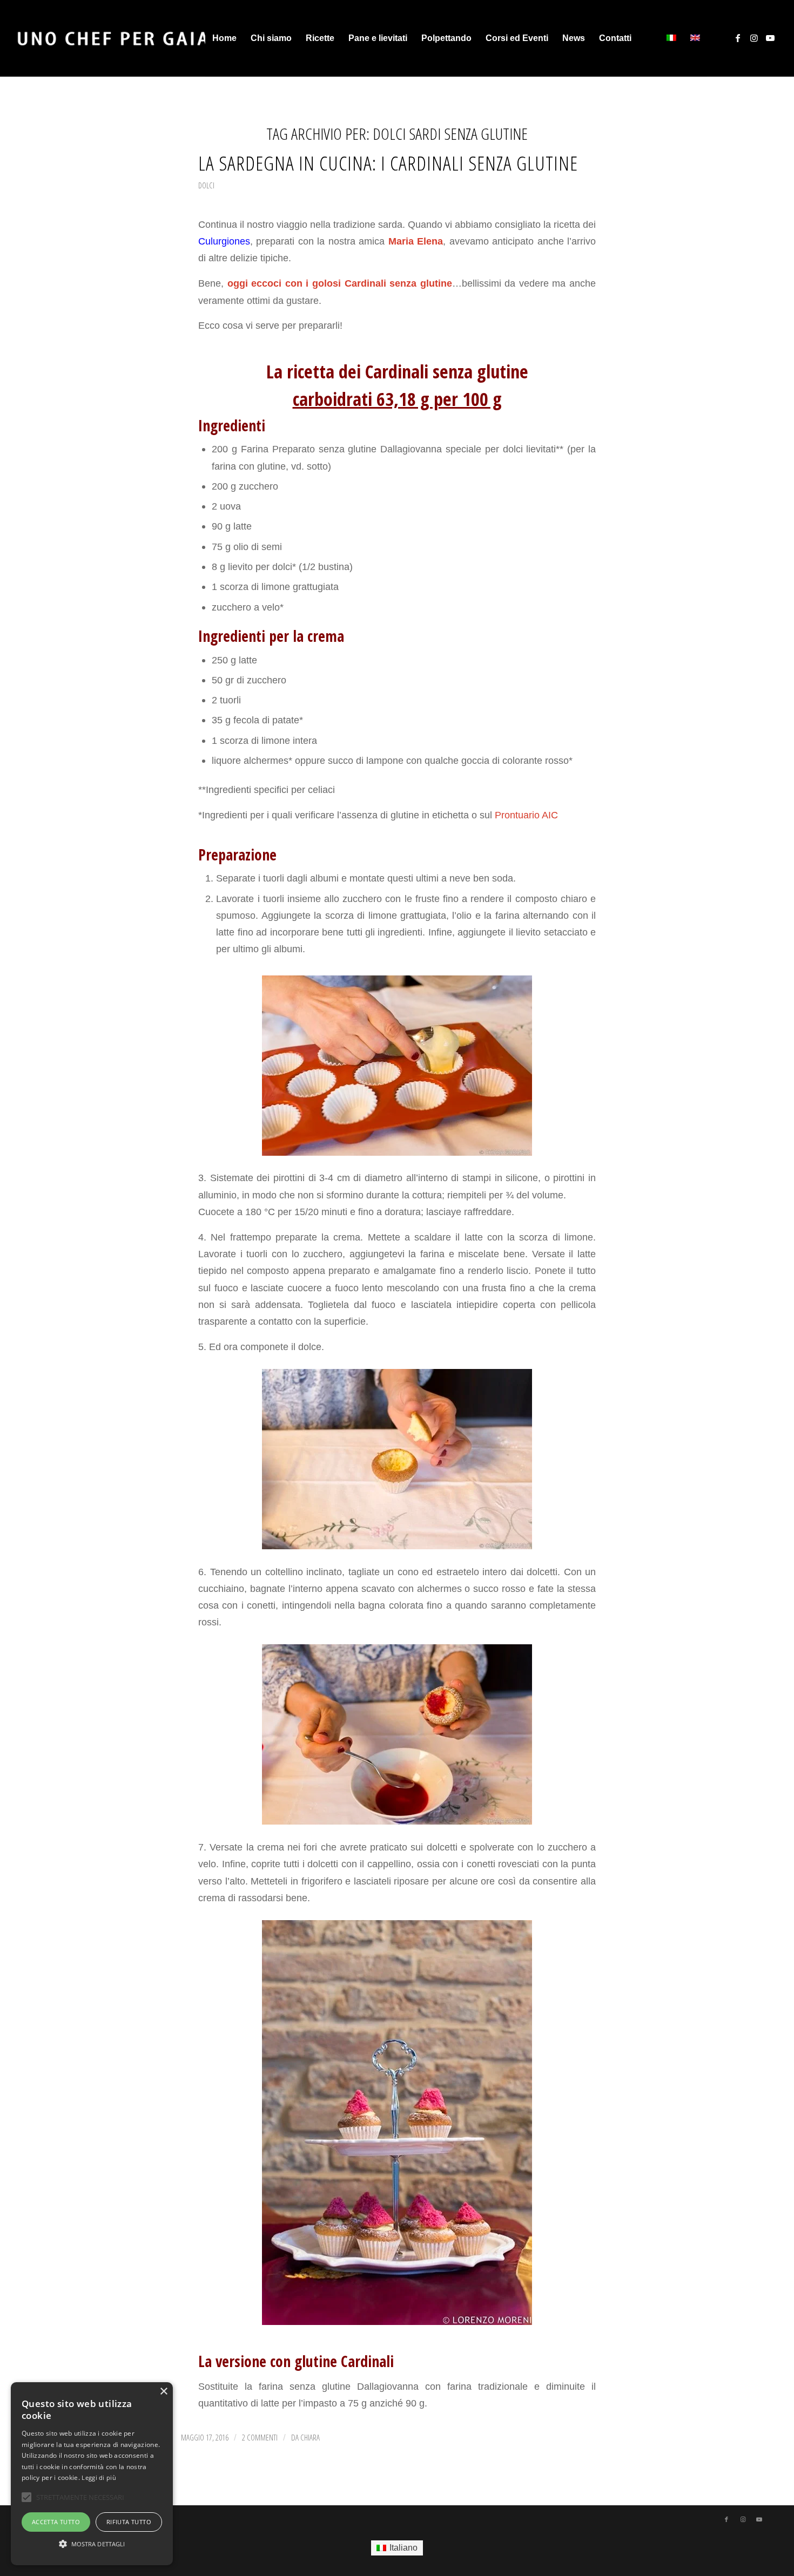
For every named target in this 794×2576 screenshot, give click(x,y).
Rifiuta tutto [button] (129, 2522)
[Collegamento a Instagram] (754, 38)
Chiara (310, 2437)
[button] (92, 2544)
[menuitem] (224, 38)
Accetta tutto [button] (56, 2522)
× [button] (163, 2392)
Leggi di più (99, 2477)
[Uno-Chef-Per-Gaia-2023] (113, 38)
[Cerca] (649, 38)
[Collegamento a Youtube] (770, 38)
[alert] (92, 2474)
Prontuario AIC (525, 815)
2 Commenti (260, 2437)
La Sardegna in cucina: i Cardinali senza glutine (388, 163)
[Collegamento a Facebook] (738, 38)
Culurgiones (224, 241)
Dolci (206, 185)
